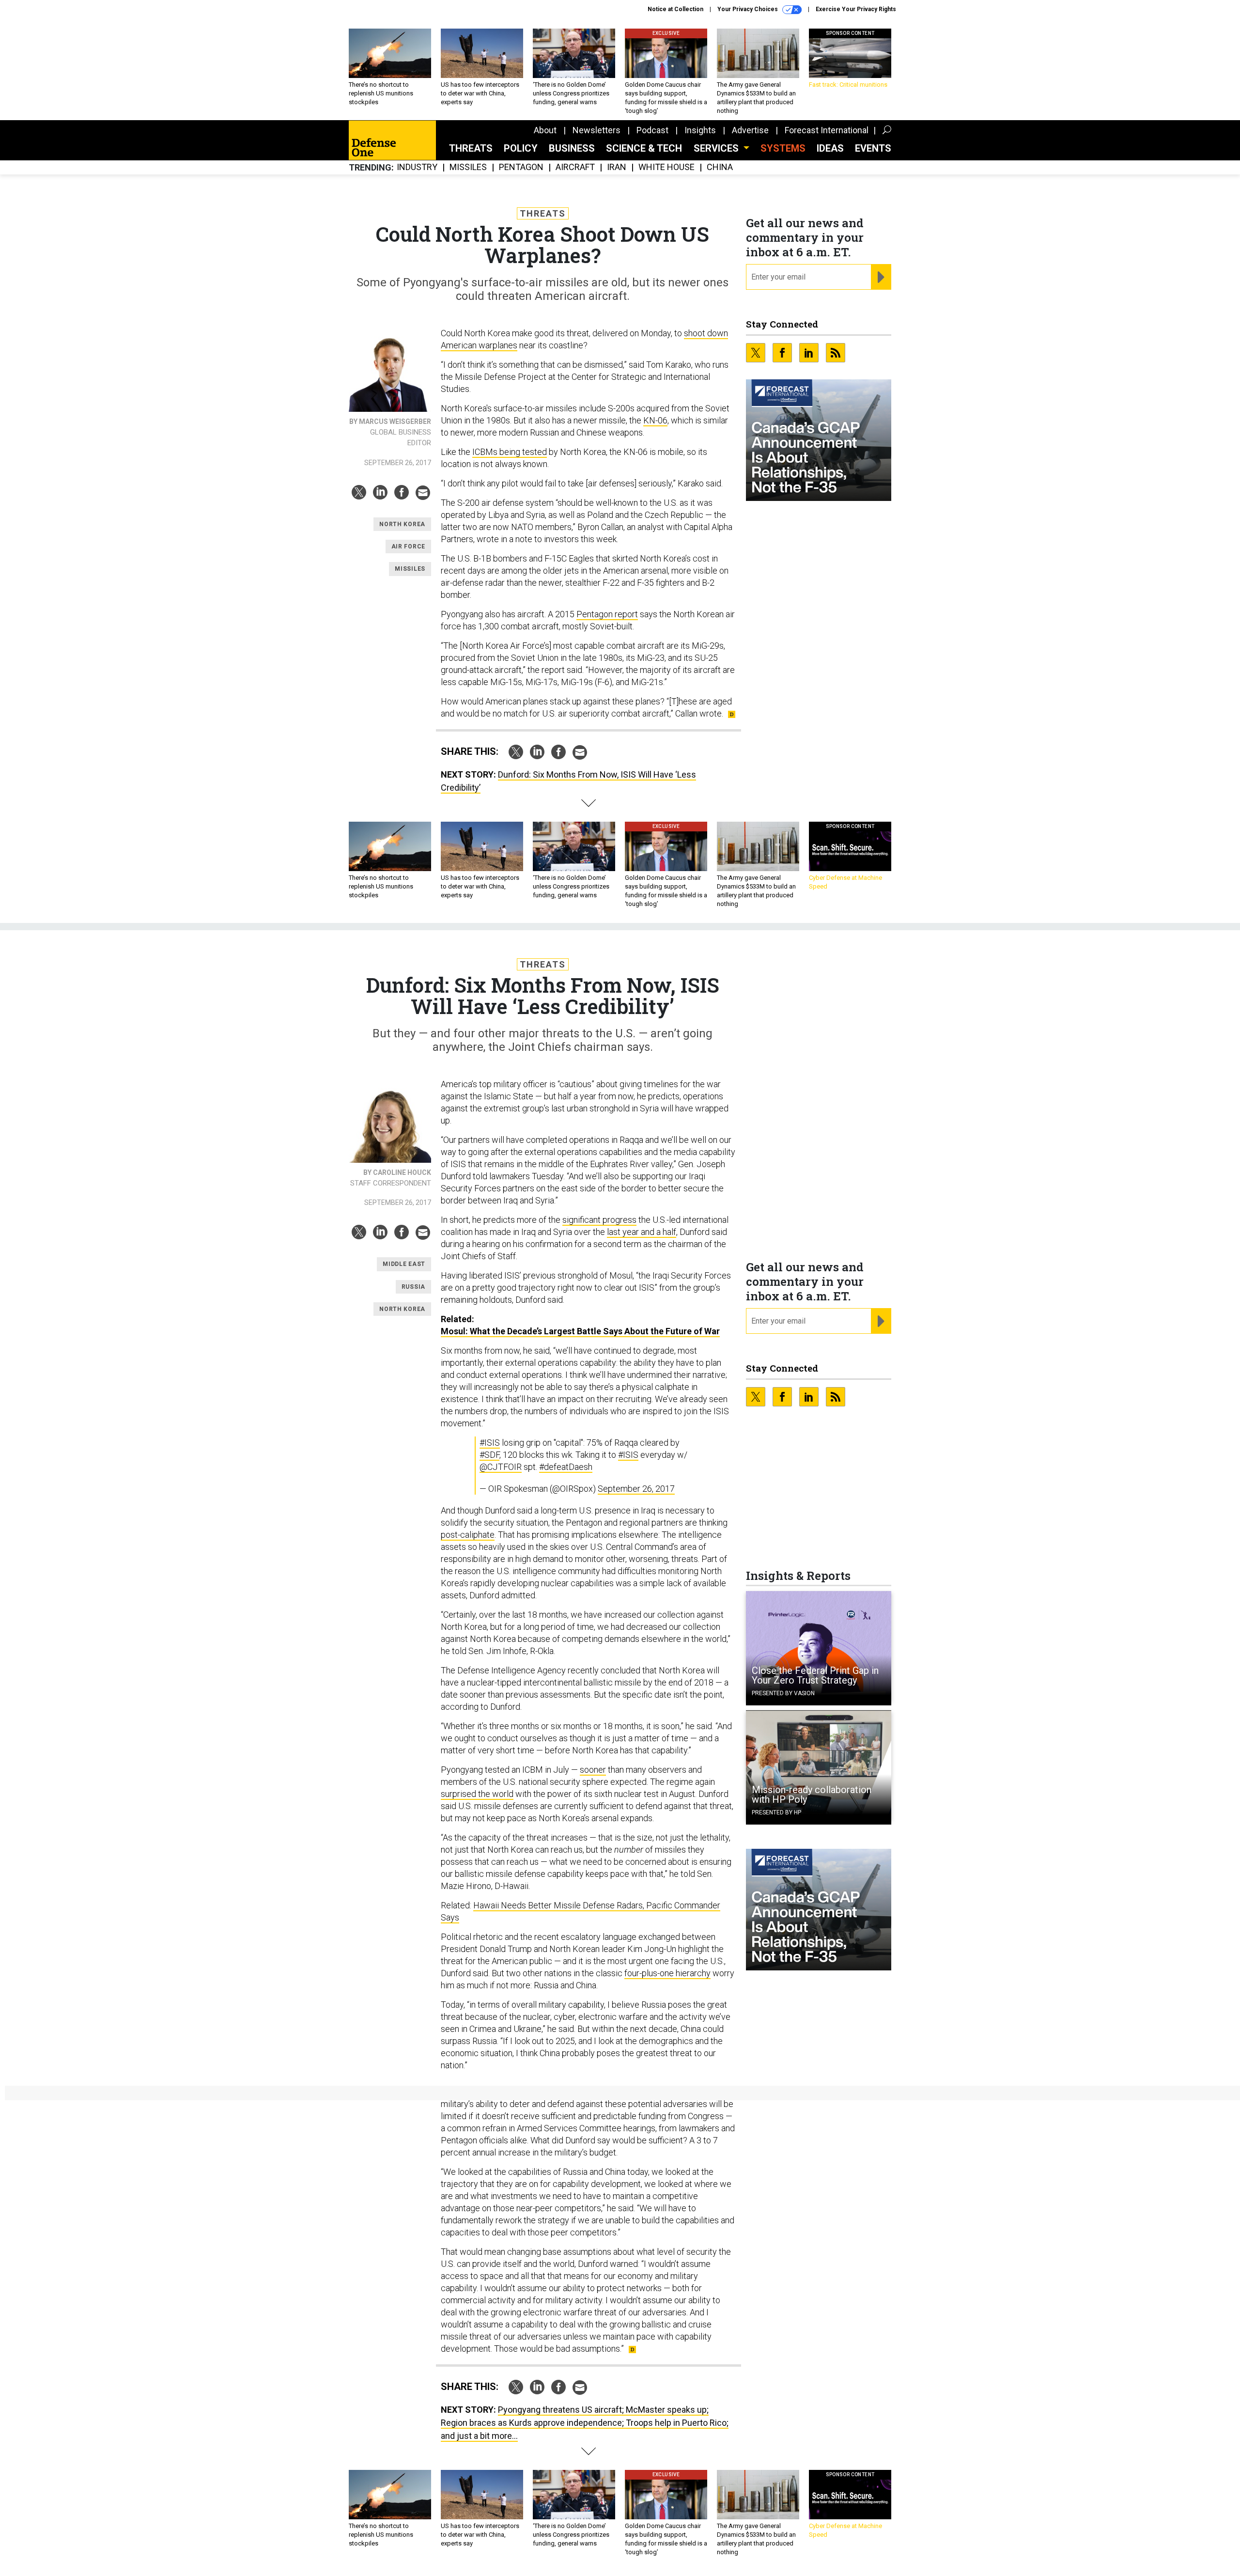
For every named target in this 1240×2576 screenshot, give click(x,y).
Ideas (830, 148)
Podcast (652, 130)
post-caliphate (468, 1535)
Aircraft (575, 167)
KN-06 (655, 420)
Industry (417, 167)
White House (666, 167)
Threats (471, 148)
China (720, 167)
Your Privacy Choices (748, 9)
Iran (617, 167)
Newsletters (597, 130)
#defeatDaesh (566, 1467)
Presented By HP (776, 1812)
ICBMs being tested (510, 452)
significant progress (599, 1220)
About (545, 130)
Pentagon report (607, 614)
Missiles (468, 167)
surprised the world (477, 1794)
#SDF (489, 1455)
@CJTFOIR (501, 1467)
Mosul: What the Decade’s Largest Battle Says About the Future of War (580, 1331)
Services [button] (717, 148)
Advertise (750, 130)
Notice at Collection (675, 9)
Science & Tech (644, 148)
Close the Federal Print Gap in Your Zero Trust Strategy (815, 1675)
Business (572, 148)
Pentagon (521, 167)
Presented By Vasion (783, 1693)
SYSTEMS (783, 148)
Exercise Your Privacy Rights (856, 9)
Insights (700, 130)
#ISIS (490, 1443)
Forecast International (827, 130)
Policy (521, 148)
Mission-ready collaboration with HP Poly (812, 1795)
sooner (593, 1770)
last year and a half (642, 1232)
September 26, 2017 (636, 1489)
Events (873, 148)
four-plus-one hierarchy (667, 1973)
